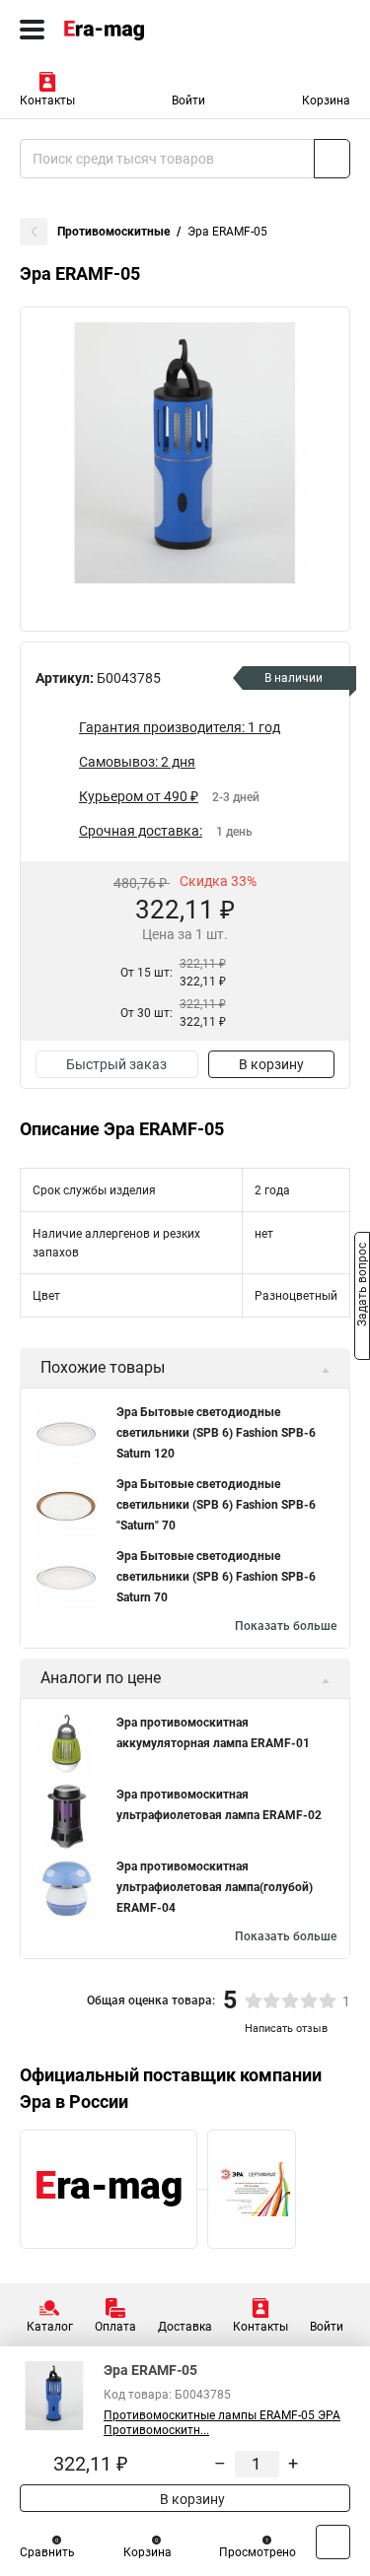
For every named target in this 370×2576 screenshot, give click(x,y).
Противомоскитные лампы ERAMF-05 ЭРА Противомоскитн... (222, 2423)
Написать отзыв (286, 2029)
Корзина (326, 101)
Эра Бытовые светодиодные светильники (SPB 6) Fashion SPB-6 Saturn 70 (216, 1577)
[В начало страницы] (333, 2542)
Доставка (185, 2327)
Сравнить (47, 2552)
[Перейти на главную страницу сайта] (148, 30)
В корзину (271, 1064)
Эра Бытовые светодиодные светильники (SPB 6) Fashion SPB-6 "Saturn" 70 (216, 1505)
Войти (188, 101)
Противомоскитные (113, 232)
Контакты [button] (47, 101)
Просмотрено (258, 2552)
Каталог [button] (50, 2327)
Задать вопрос (362, 1287)
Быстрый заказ (116, 1064)
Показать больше (286, 1626)
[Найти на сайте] (332, 159)
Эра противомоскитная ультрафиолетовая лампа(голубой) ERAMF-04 (215, 1887)
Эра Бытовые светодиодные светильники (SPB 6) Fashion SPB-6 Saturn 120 (216, 1433)
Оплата (115, 2327)
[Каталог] (32, 30)
